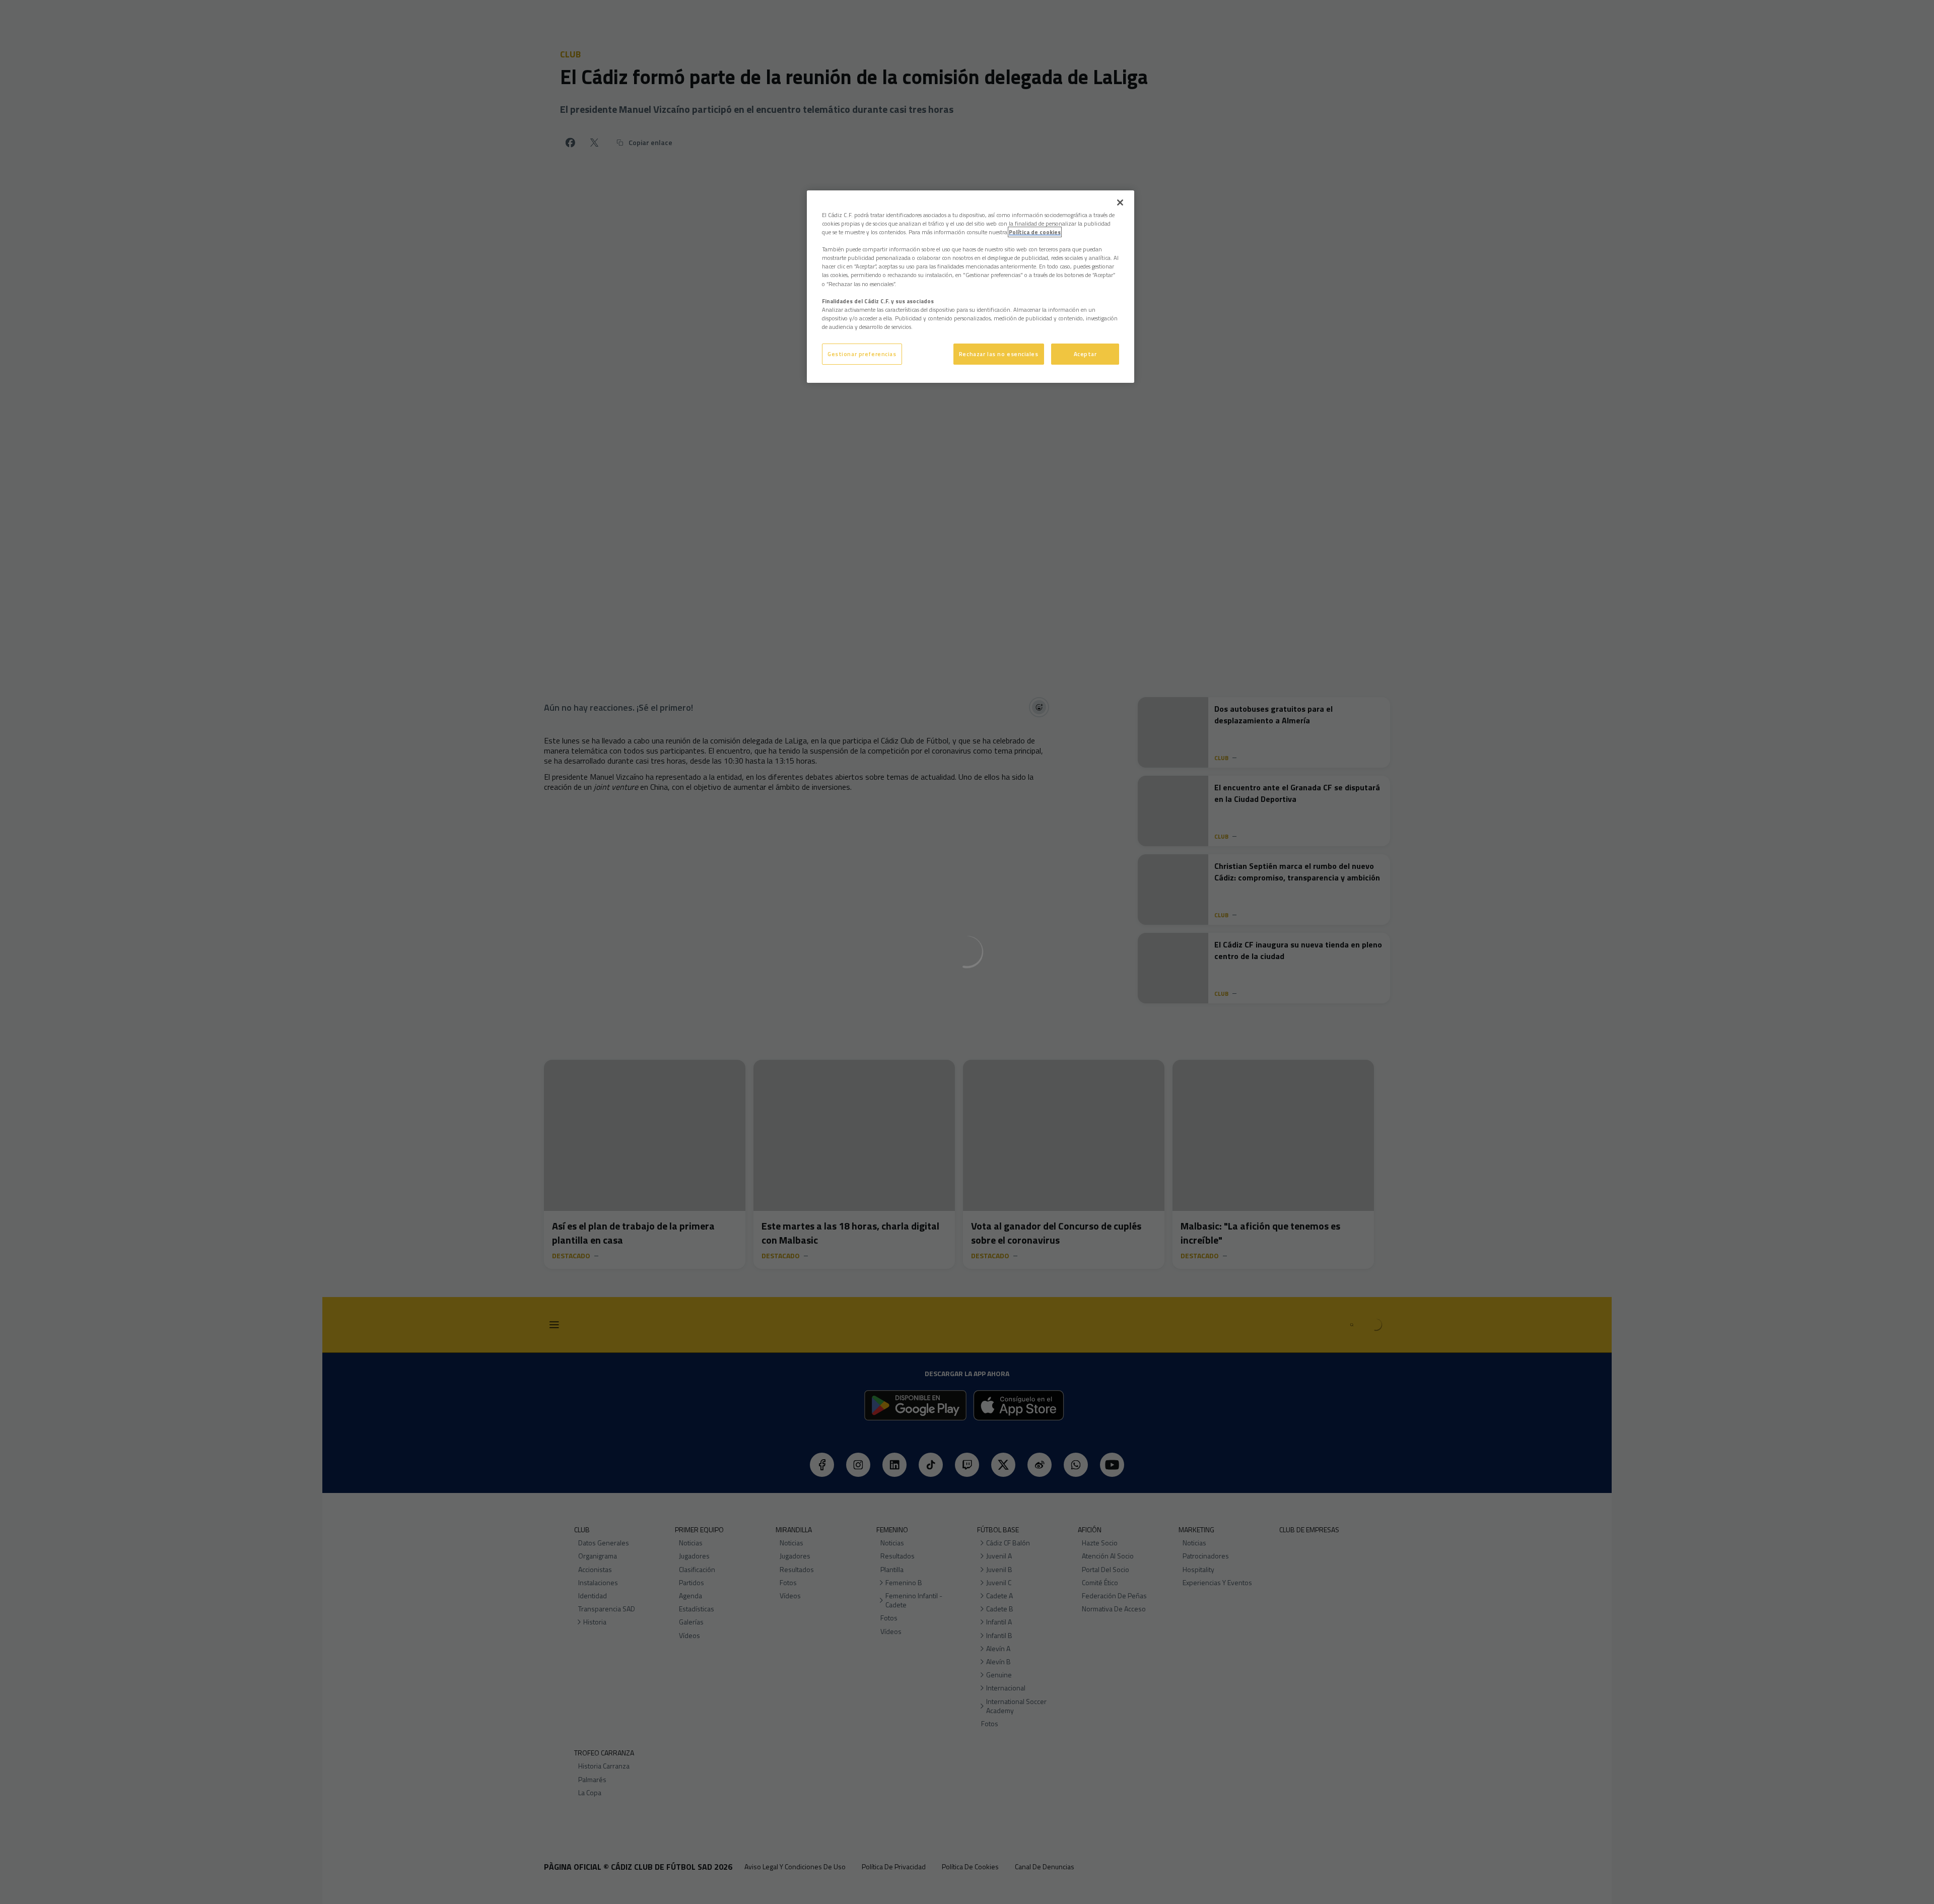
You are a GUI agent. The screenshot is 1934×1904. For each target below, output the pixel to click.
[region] (971, 287)
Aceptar (1085, 354)
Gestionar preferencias (862, 354)
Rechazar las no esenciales (999, 354)
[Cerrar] (1120, 202)
